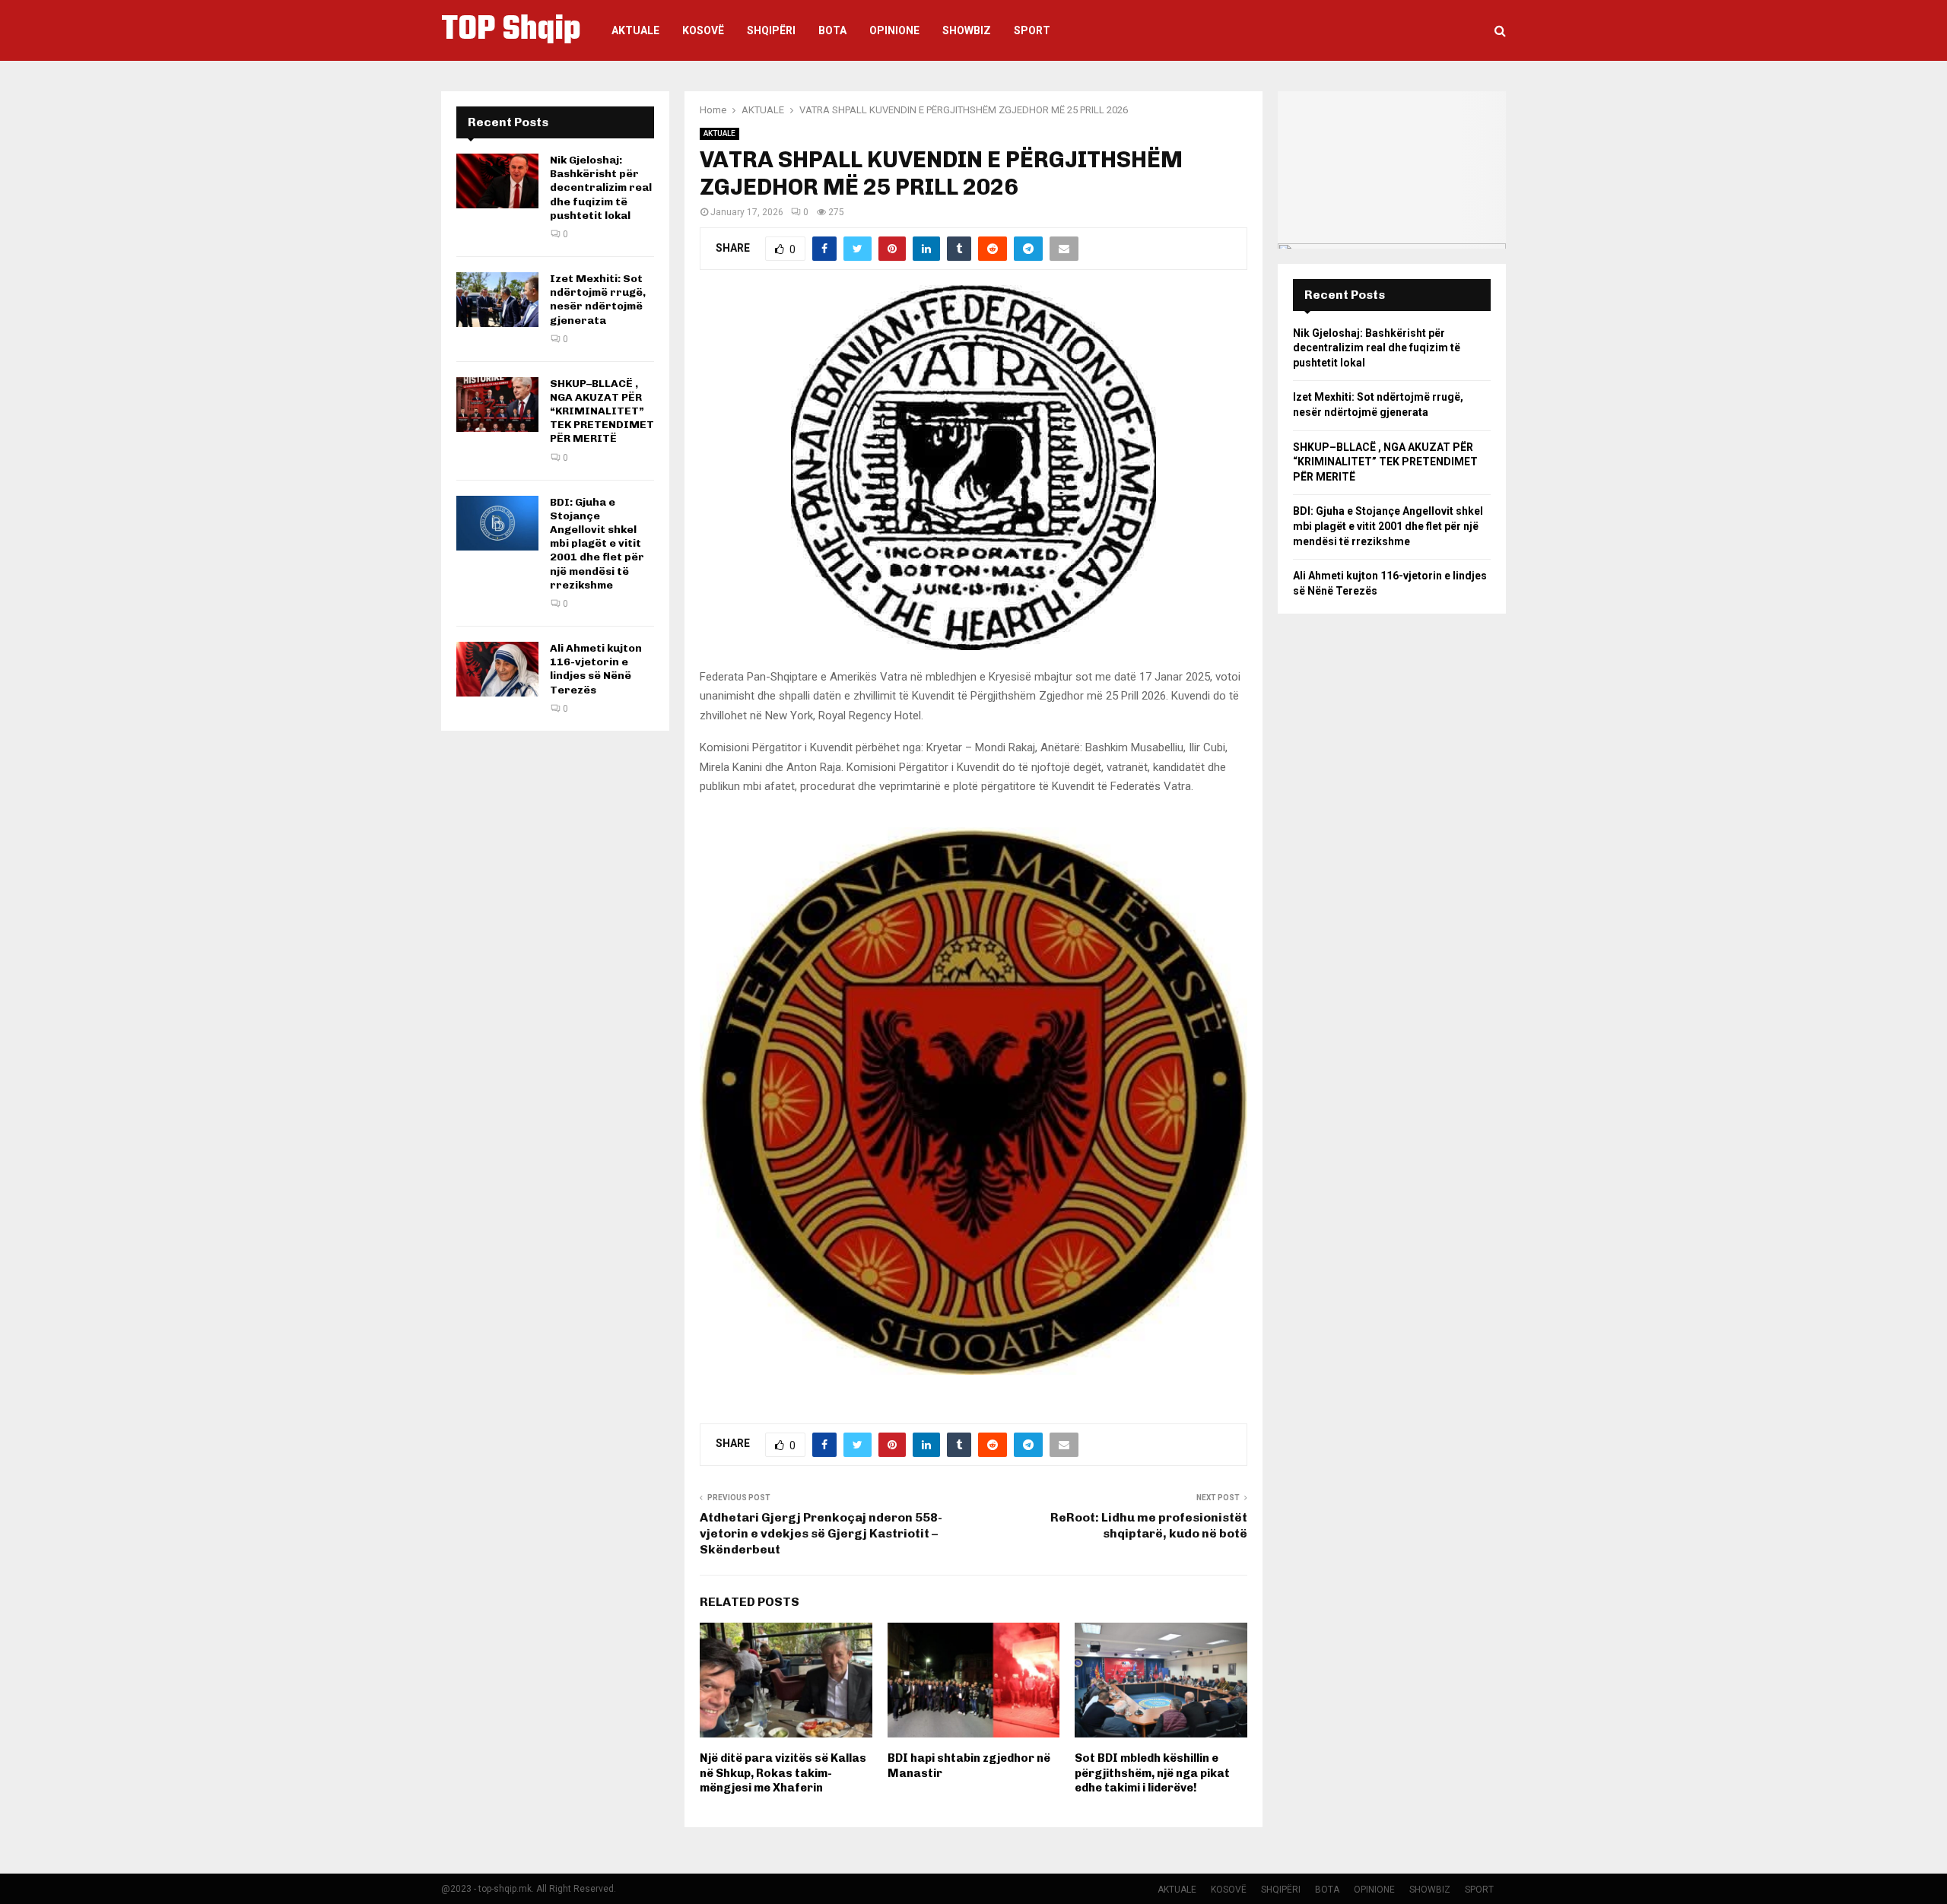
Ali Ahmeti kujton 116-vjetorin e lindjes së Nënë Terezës (596, 669)
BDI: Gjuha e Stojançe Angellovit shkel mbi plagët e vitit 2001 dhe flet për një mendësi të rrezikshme (597, 544)
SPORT (1032, 30)
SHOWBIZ (967, 30)
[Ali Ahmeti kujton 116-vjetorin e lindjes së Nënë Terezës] (497, 669)
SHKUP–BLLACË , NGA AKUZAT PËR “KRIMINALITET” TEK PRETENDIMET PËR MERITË (602, 411)
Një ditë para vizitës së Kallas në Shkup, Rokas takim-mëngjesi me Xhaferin (783, 1773)
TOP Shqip (511, 30)
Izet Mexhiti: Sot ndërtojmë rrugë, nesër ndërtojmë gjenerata (598, 300)
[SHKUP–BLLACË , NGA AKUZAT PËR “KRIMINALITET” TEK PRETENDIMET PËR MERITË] (497, 405)
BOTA (832, 30)
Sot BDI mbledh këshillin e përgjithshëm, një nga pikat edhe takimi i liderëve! (1152, 1773)
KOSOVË (703, 30)
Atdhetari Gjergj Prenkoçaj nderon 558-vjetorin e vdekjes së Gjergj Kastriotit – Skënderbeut (821, 1534)
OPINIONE (894, 30)
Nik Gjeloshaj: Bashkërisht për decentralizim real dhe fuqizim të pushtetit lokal (601, 188)
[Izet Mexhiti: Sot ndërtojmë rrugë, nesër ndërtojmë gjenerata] (497, 300)
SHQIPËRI (771, 30)
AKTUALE (635, 30)
